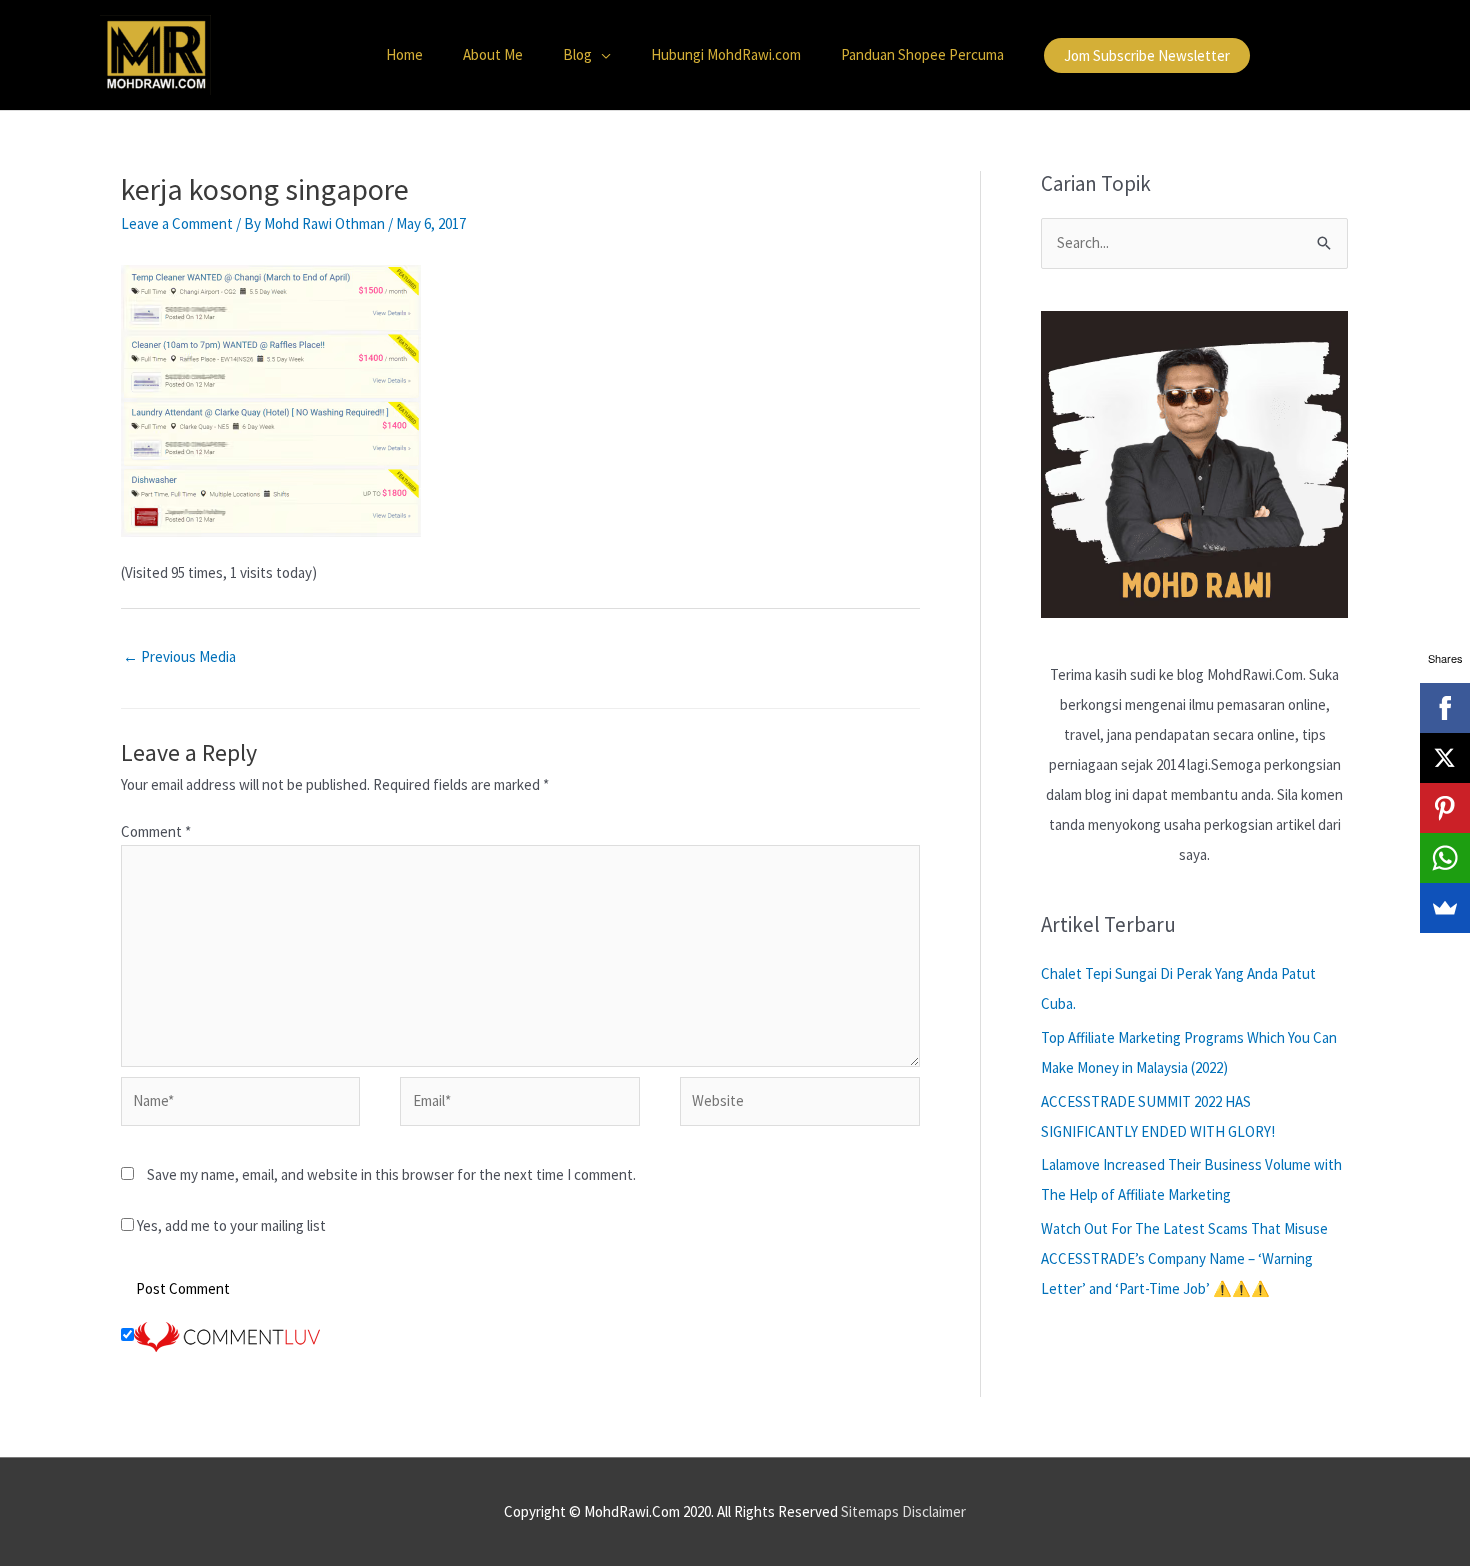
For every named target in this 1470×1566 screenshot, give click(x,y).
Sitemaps (870, 1511)
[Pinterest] (1445, 808)
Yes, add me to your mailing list (230, 1225)
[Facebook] (1445, 708)
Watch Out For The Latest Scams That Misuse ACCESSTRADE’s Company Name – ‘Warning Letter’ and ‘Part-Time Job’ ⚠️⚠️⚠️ (1184, 1258)
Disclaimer (934, 1511)
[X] (1445, 758)
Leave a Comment (177, 223)
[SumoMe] (1445, 908)
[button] (1147, 55)
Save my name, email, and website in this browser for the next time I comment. (391, 1174)
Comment (156, 831)
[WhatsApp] (1445, 858)
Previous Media (179, 656)
